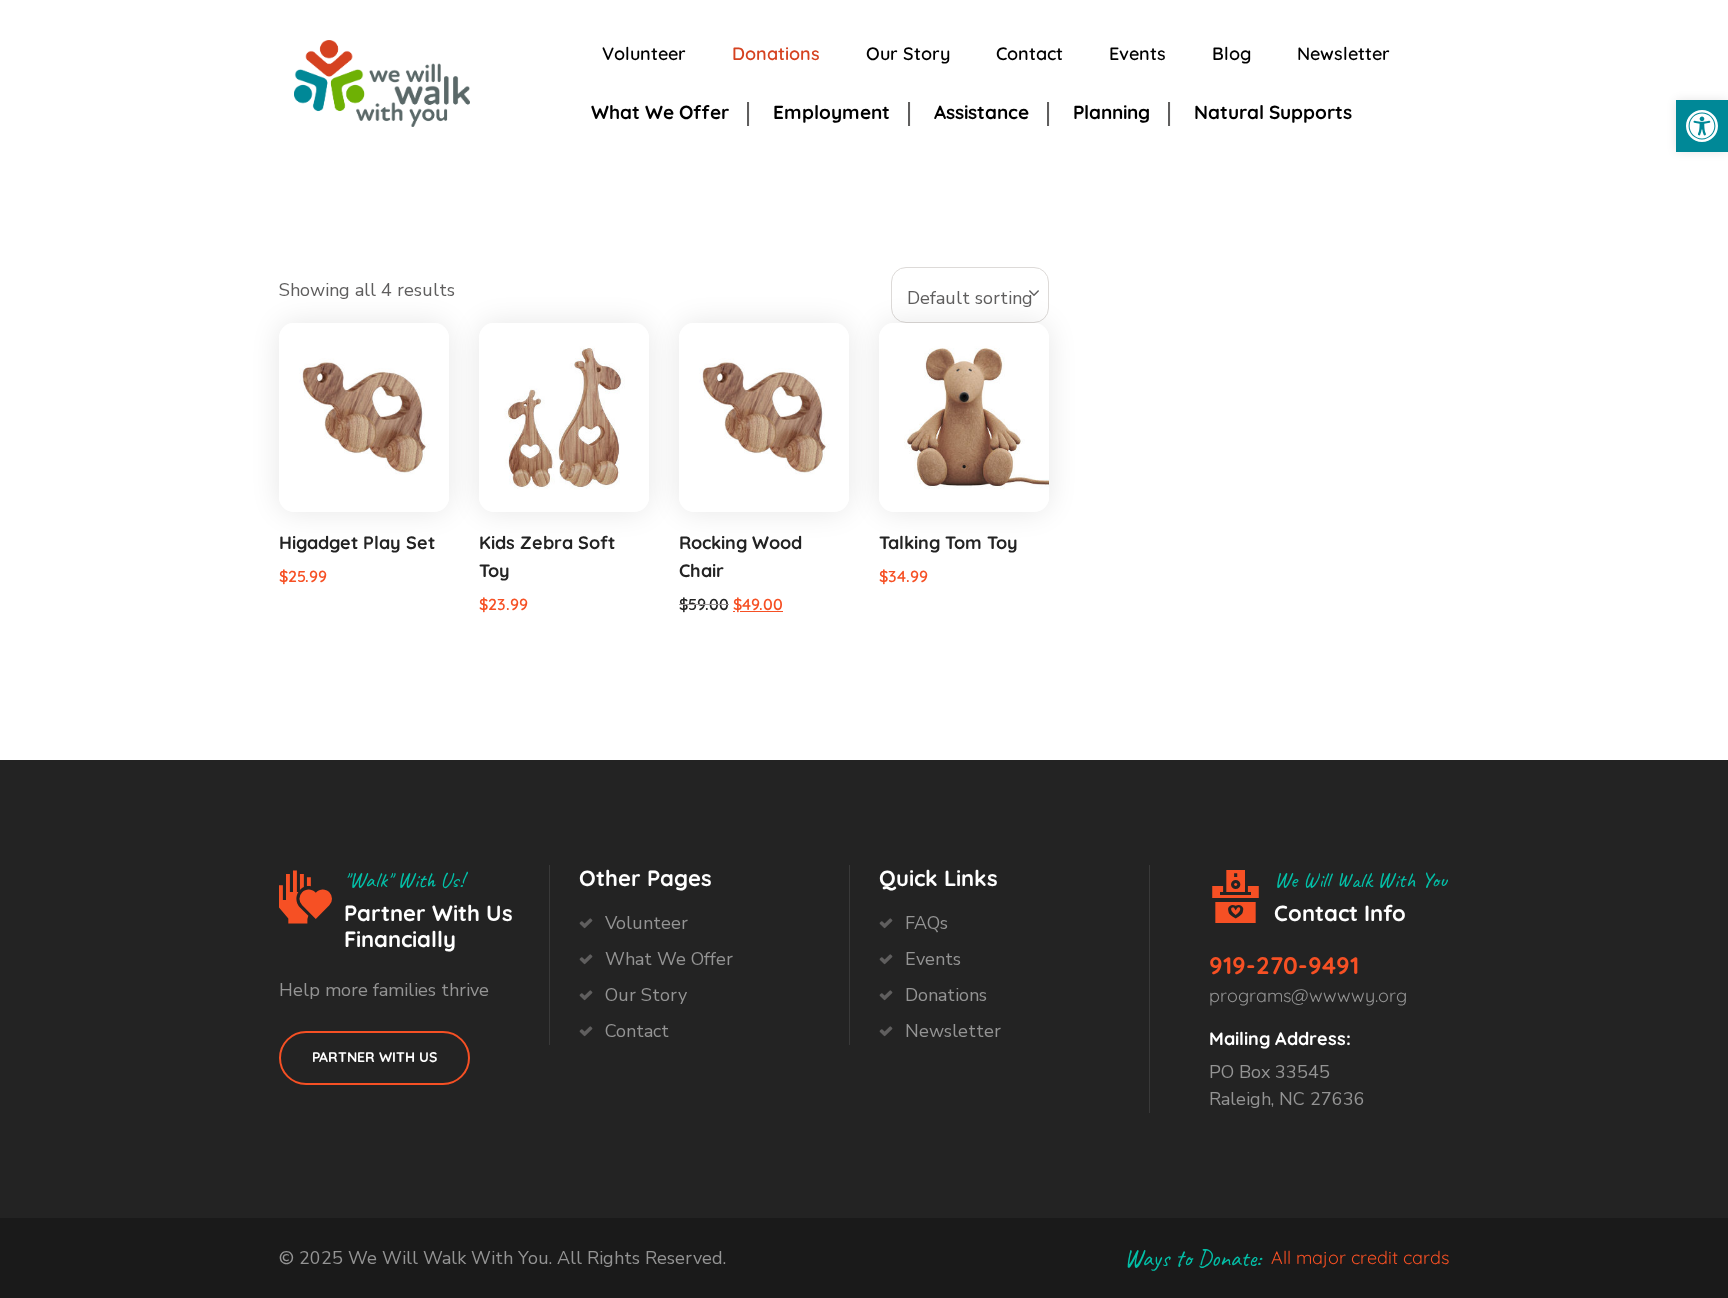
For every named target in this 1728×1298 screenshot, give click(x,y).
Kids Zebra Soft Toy (547, 556)
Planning (1111, 112)
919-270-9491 (1284, 965)
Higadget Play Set (357, 542)
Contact (1029, 53)
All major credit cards (1360, 1257)
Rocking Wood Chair (740, 556)
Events (1137, 53)
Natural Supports (1273, 112)
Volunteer (644, 53)
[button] (1702, 126)
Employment (831, 112)
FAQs (926, 923)
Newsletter (1343, 53)
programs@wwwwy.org (1308, 995)
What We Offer (660, 112)
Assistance (981, 112)
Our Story (908, 53)
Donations (776, 53)
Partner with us (374, 1057)
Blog (1231, 53)
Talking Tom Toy (948, 542)
